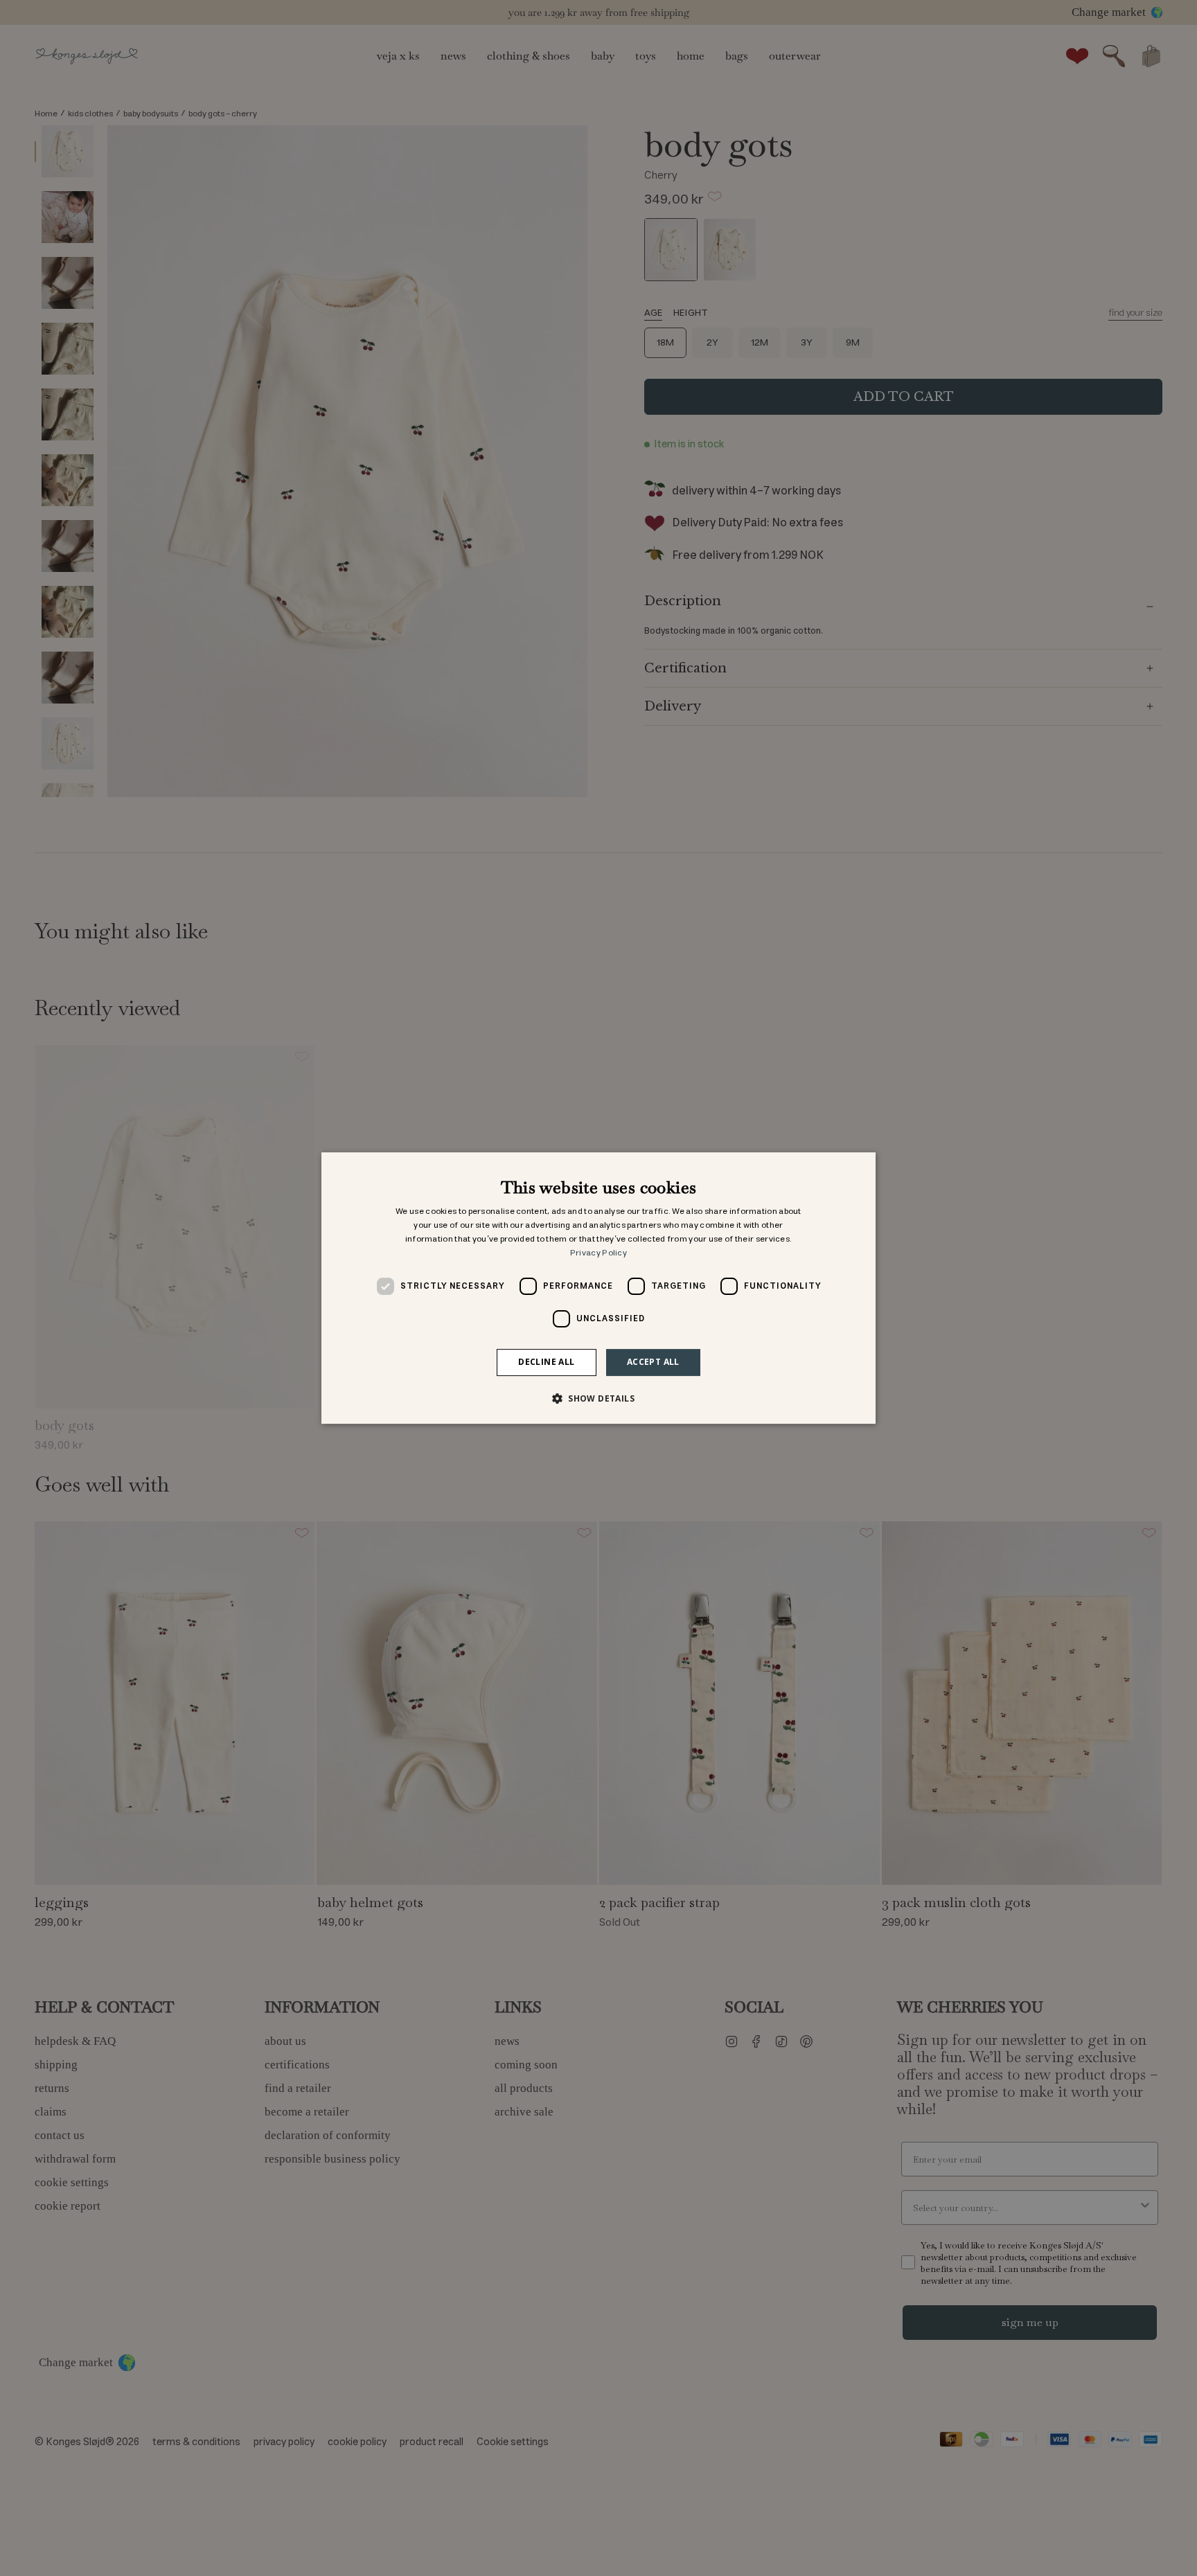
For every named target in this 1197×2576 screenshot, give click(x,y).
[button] (598, 1398)
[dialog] (598, 1288)
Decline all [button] (546, 1362)
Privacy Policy (598, 1253)
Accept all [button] (653, 1362)
